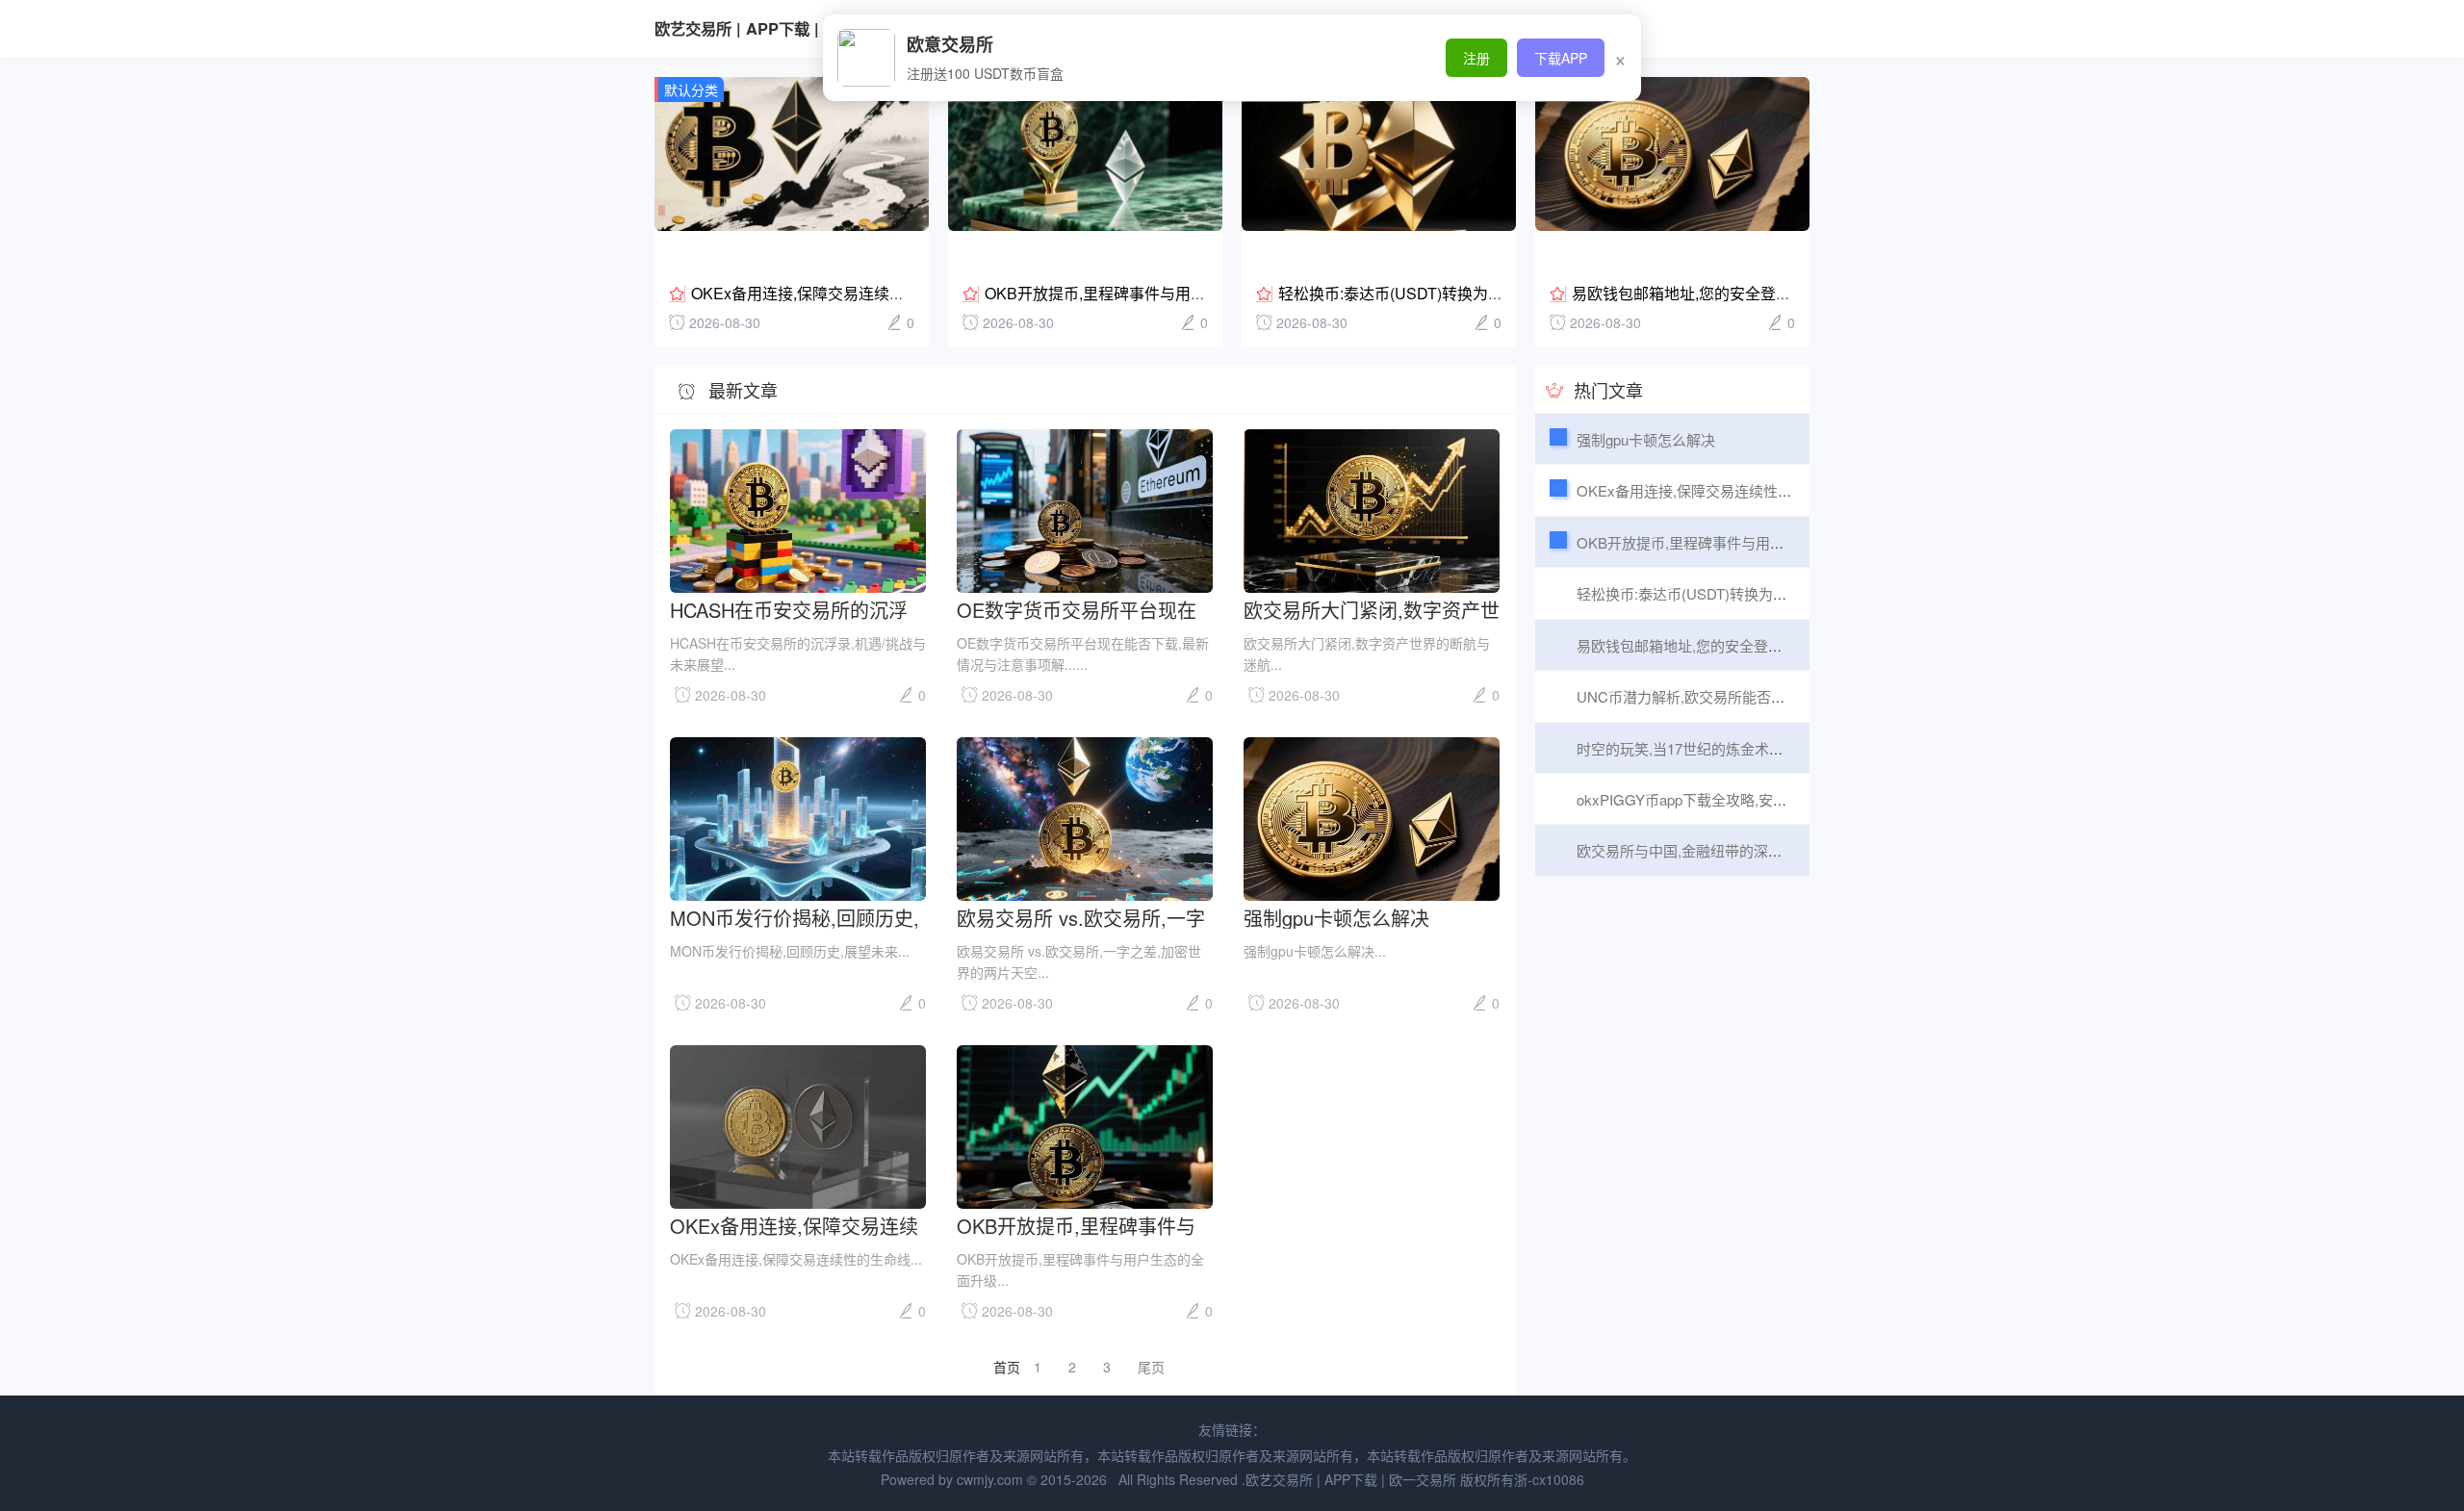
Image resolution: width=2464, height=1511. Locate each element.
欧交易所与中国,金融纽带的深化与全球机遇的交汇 (1737, 850)
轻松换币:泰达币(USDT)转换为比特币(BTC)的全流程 (1744, 593)
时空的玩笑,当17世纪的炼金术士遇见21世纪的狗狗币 (1745, 748)
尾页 (1151, 1367)
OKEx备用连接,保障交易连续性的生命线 (829, 293)
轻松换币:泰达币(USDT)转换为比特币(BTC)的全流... (1455, 293)
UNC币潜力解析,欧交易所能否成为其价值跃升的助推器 (1753, 696)
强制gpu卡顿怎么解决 (1336, 917)
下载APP (1561, 58)
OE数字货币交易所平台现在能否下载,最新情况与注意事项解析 (1085, 609)
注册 (1476, 58)
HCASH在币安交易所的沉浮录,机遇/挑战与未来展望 (789, 609)
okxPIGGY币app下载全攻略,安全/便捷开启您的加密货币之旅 (1771, 799)
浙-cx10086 (1549, 1479)
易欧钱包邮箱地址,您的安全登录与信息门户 (1720, 293)
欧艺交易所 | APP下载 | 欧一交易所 (778, 28)
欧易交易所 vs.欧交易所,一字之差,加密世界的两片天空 (1081, 917)
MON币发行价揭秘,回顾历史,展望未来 (795, 917)
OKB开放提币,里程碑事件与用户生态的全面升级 (1149, 293)
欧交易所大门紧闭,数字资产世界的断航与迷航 (1372, 609)
